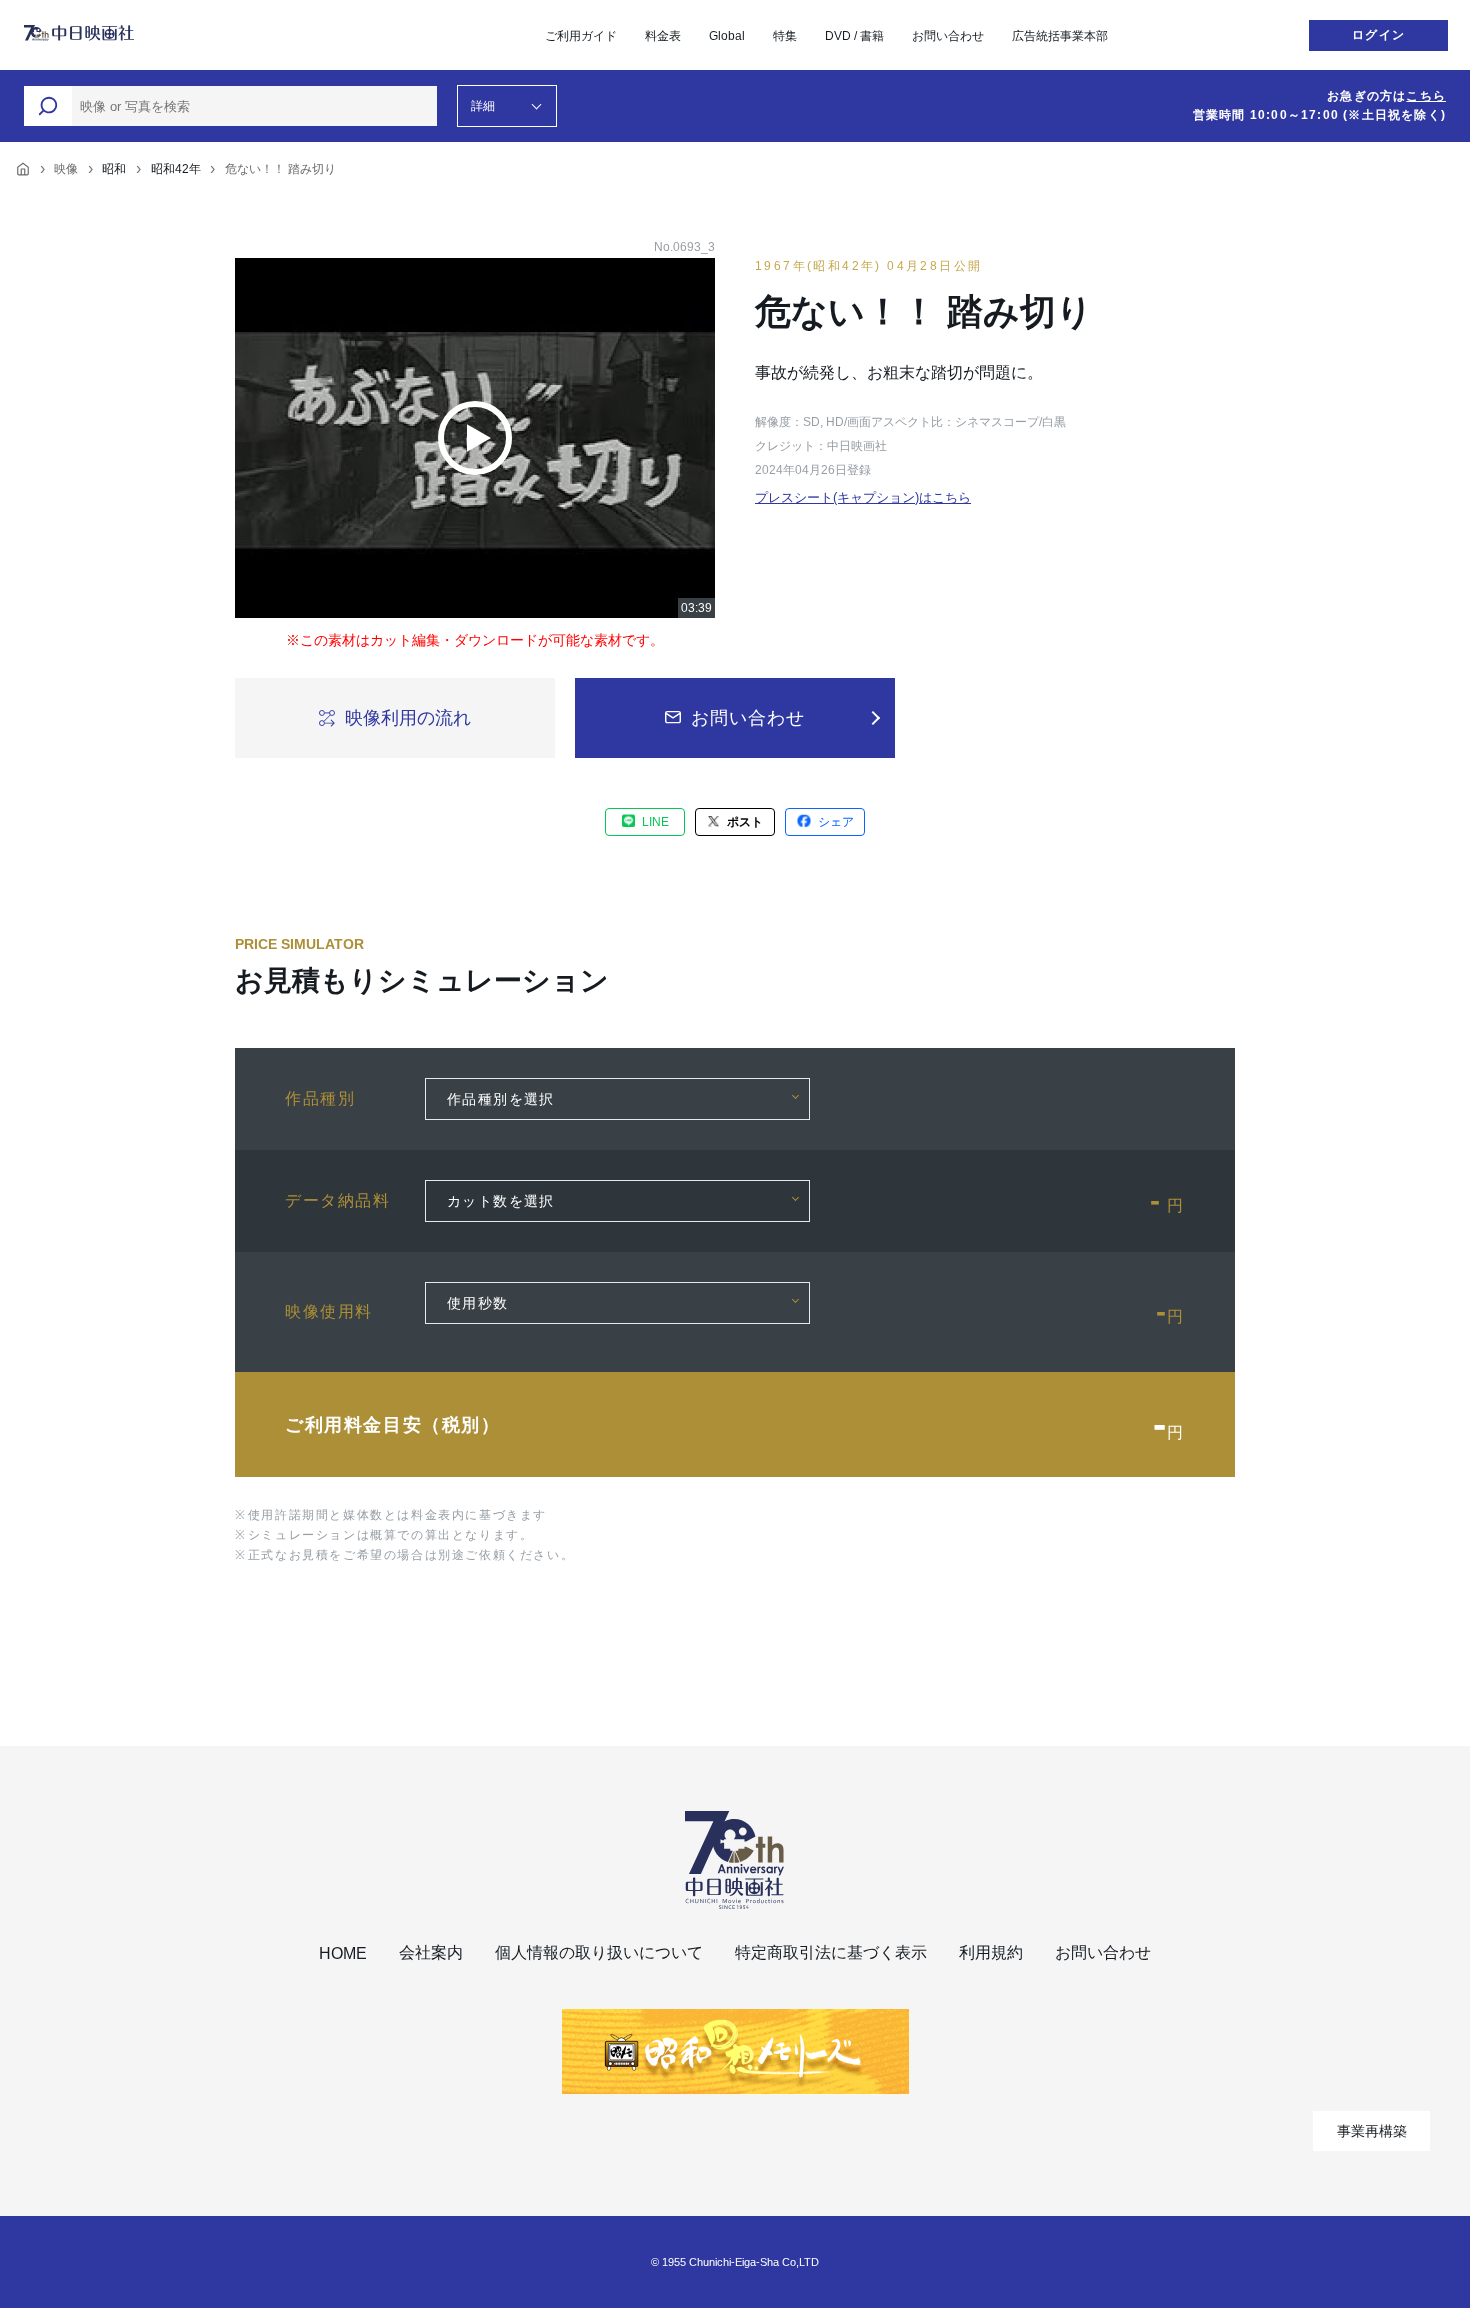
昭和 (114, 169)
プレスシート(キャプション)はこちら (863, 497)
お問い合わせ (948, 36)
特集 (785, 36)
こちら (1426, 96)
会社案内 (431, 1952)
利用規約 (991, 1952)
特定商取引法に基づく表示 (831, 1952)
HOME (343, 1953)
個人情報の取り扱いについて (599, 1952)
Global (727, 36)
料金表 (663, 36)
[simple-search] (48, 106)
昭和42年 (176, 169)
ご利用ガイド (581, 36)
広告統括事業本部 (1060, 36)
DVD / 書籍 (854, 36)
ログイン (1378, 35)
